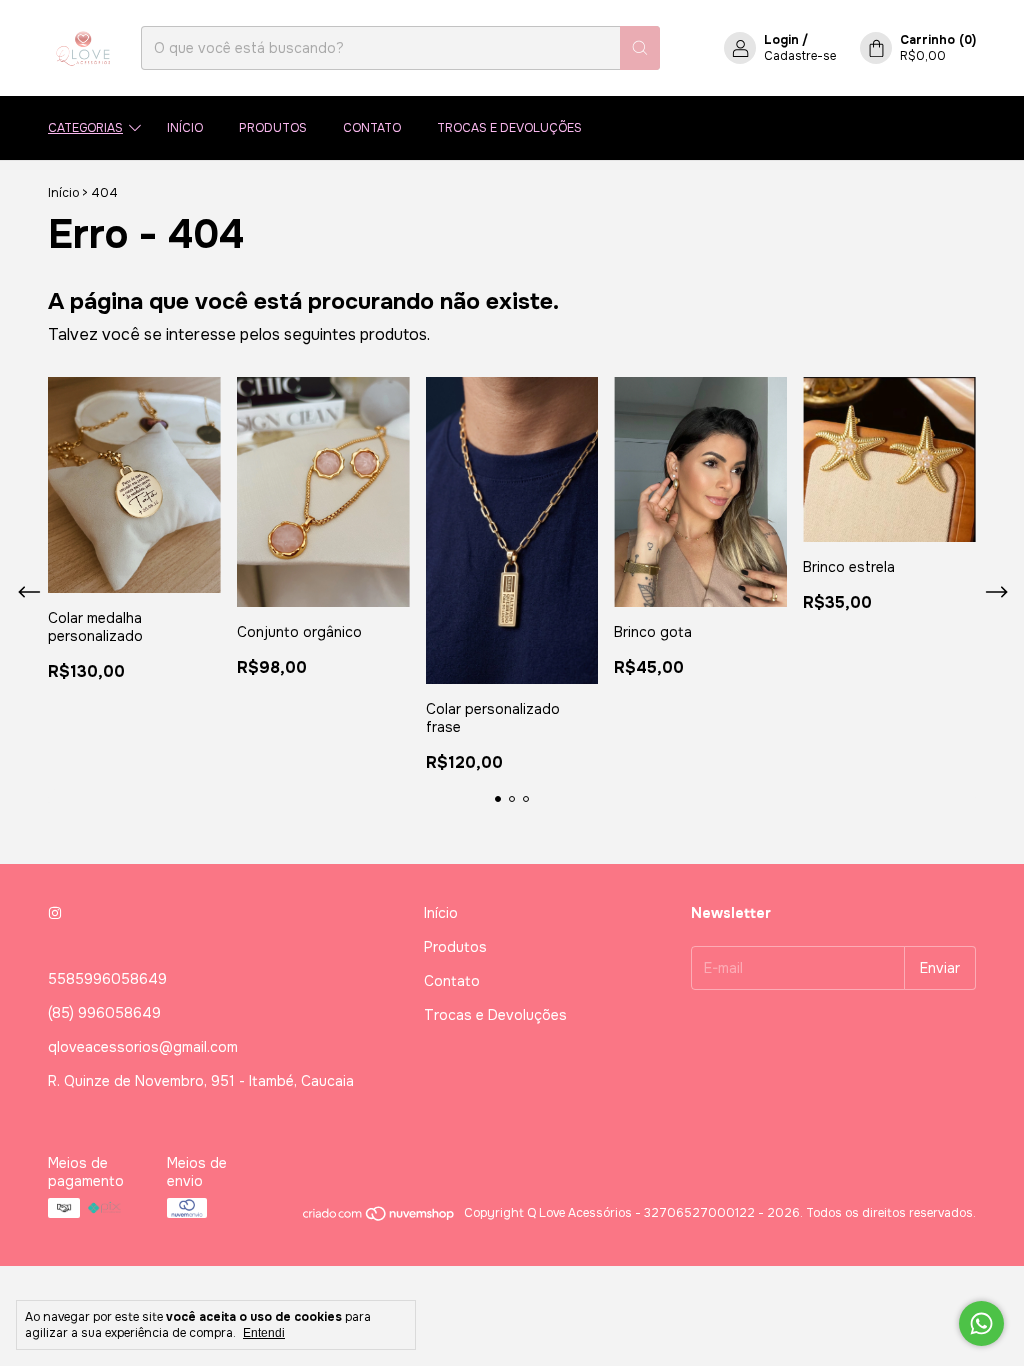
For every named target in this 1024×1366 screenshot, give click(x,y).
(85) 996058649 (104, 1013)
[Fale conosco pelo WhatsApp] (981, 1323)
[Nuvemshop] (379, 1218)
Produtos (273, 128)
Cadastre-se (800, 56)
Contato (372, 128)
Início (185, 128)
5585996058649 (107, 979)
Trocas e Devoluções (509, 128)
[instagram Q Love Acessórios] (55, 913)
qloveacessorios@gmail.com (143, 1047)
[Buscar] (640, 48)
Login (781, 40)
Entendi (264, 1333)
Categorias (85, 128)
